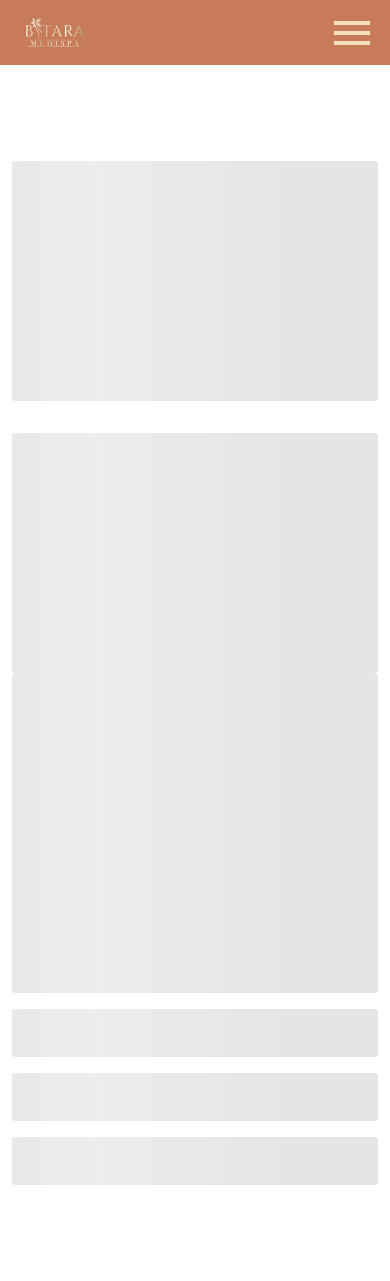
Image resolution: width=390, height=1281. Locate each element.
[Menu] (352, 33)
